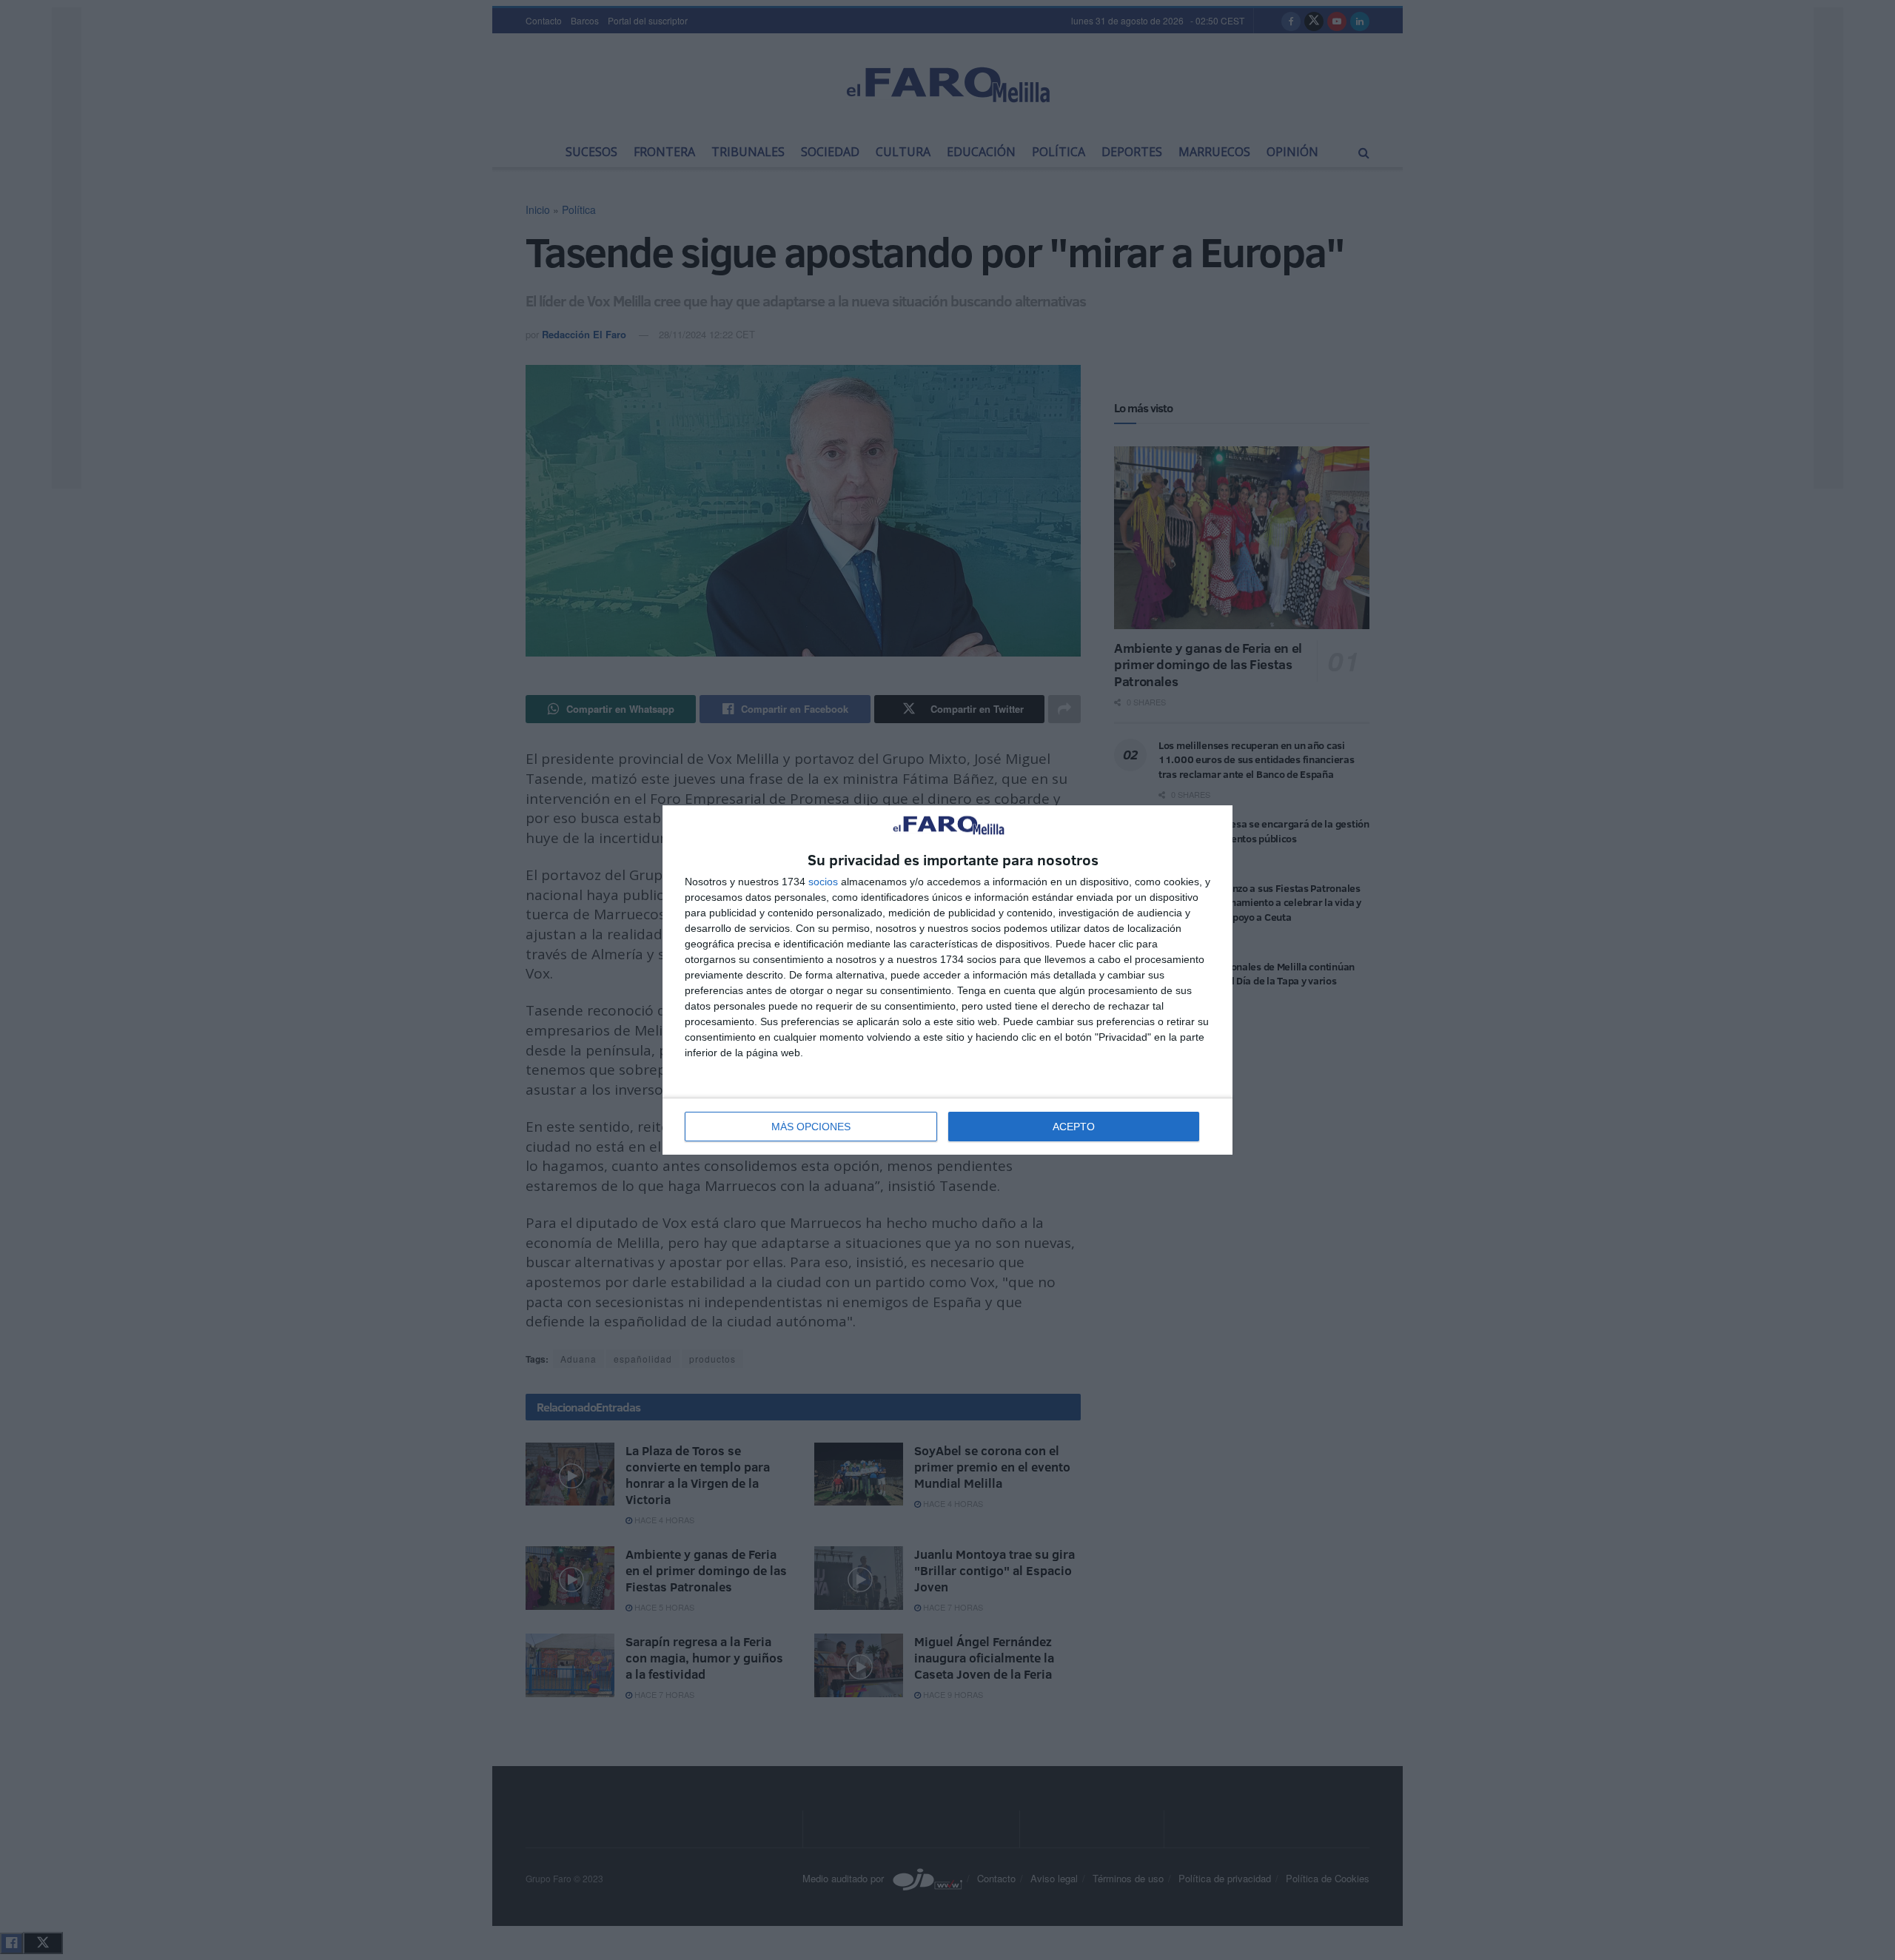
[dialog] (947, 980)
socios (823, 882)
